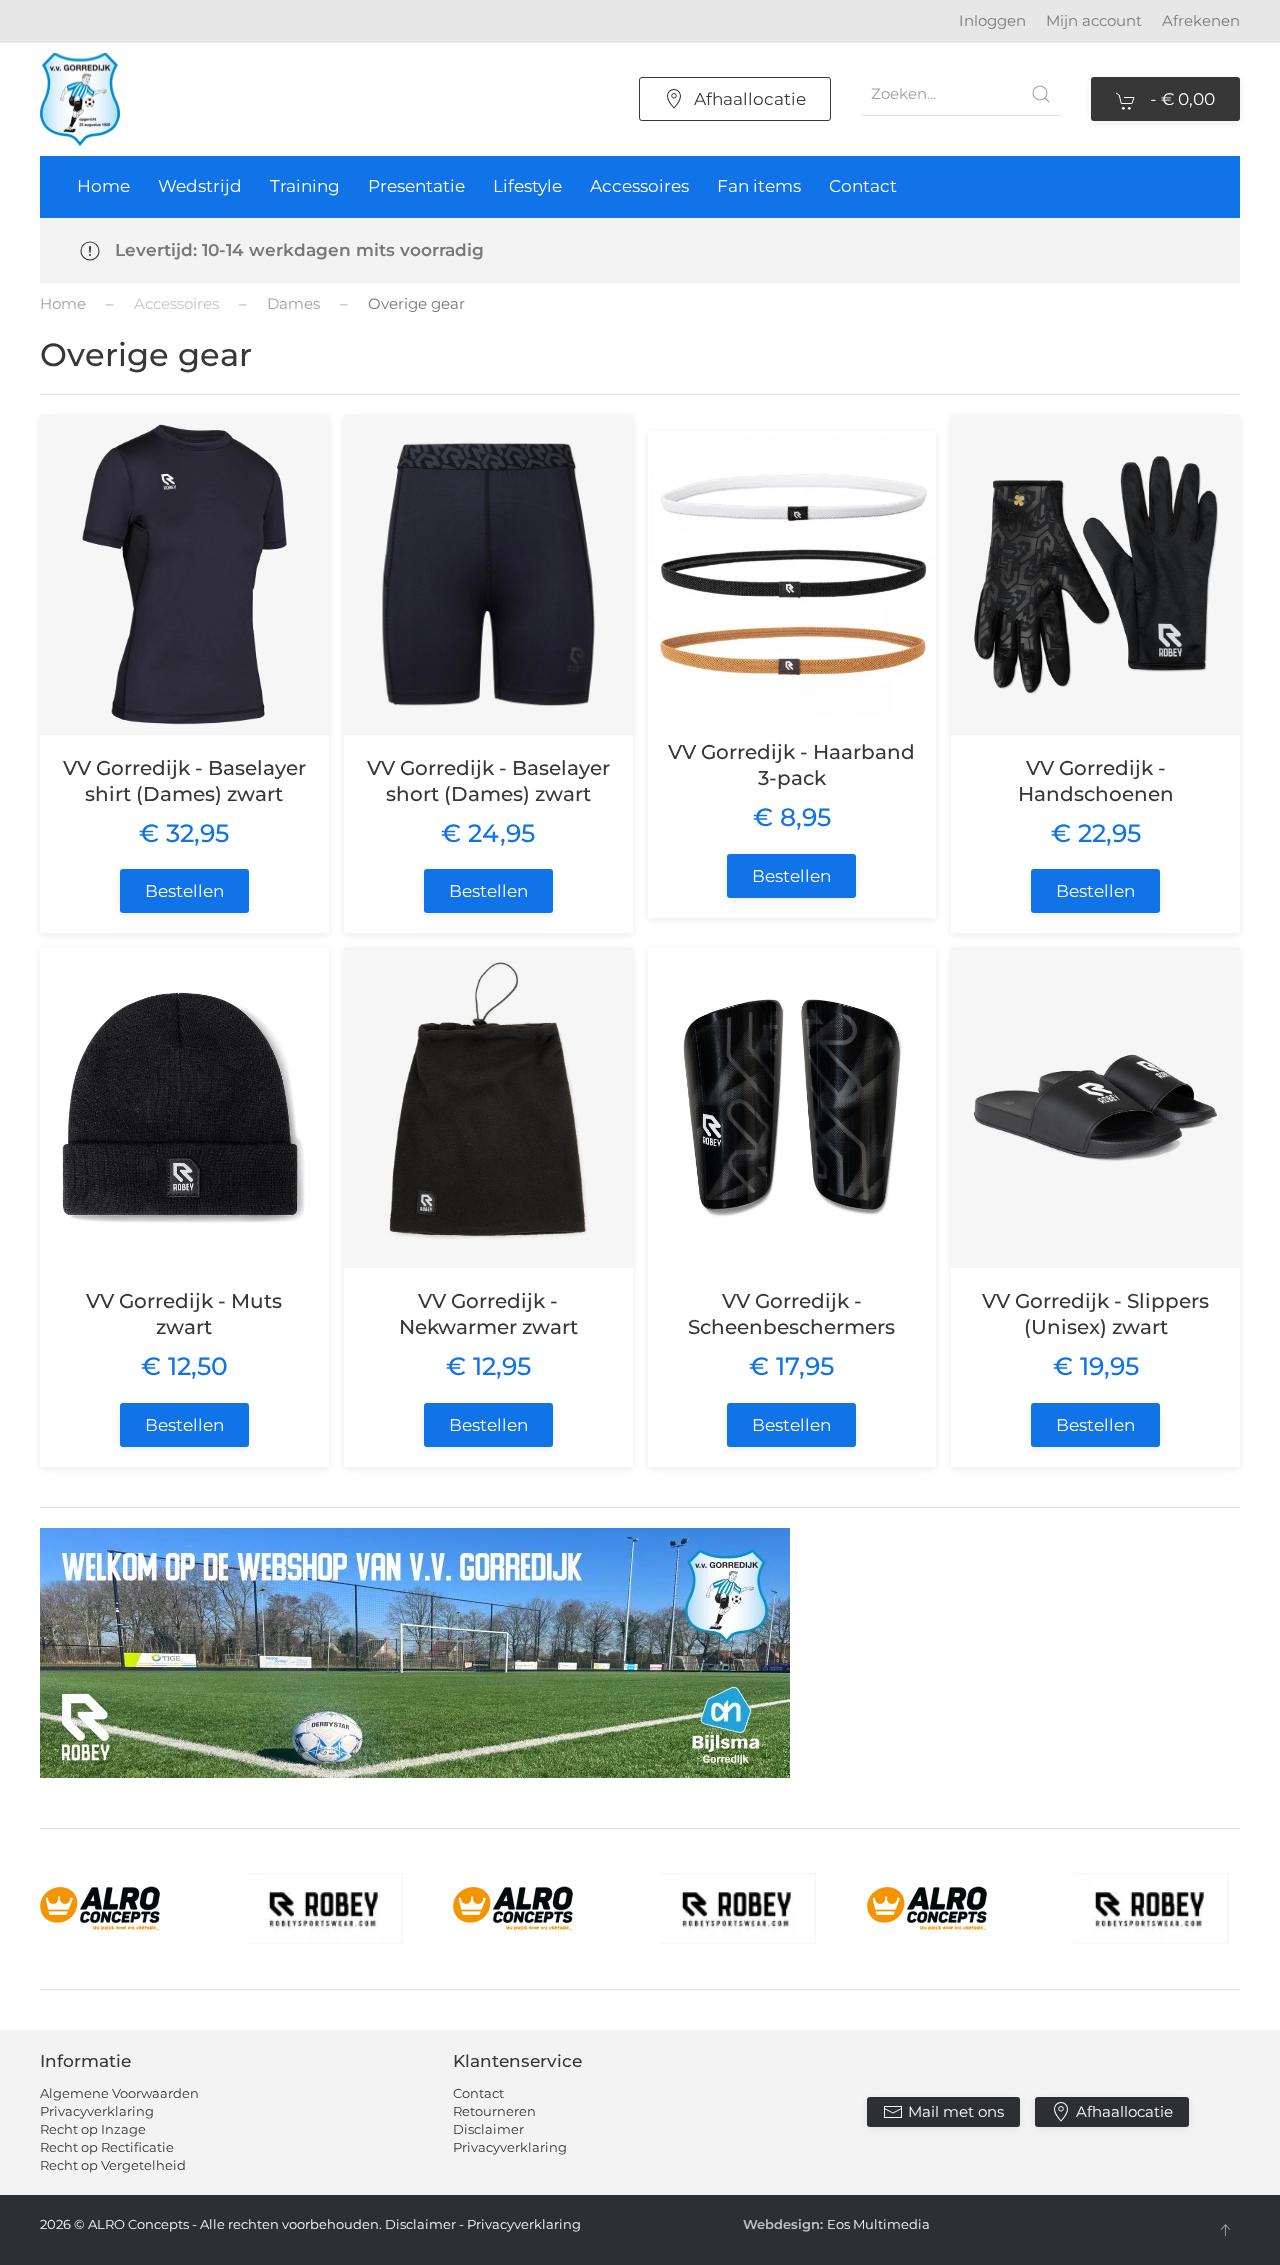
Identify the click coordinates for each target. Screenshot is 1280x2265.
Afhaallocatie (750, 99)
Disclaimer (488, 2129)
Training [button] (305, 186)
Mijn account (1094, 20)
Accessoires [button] (639, 186)
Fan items (759, 186)
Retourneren (494, 2111)
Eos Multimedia (878, 2224)
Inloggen (992, 20)
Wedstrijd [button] (200, 186)
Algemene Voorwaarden (119, 2093)
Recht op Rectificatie (107, 2147)
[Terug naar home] (80, 99)
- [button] (1180, 99)
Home (103, 186)
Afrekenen (1201, 20)
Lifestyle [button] (527, 186)
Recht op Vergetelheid (113, 2165)
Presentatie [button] (416, 186)
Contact (863, 186)
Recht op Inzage (93, 2129)
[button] (1225, 2230)
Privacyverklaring (97, 2111)
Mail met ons (956, 2111)
